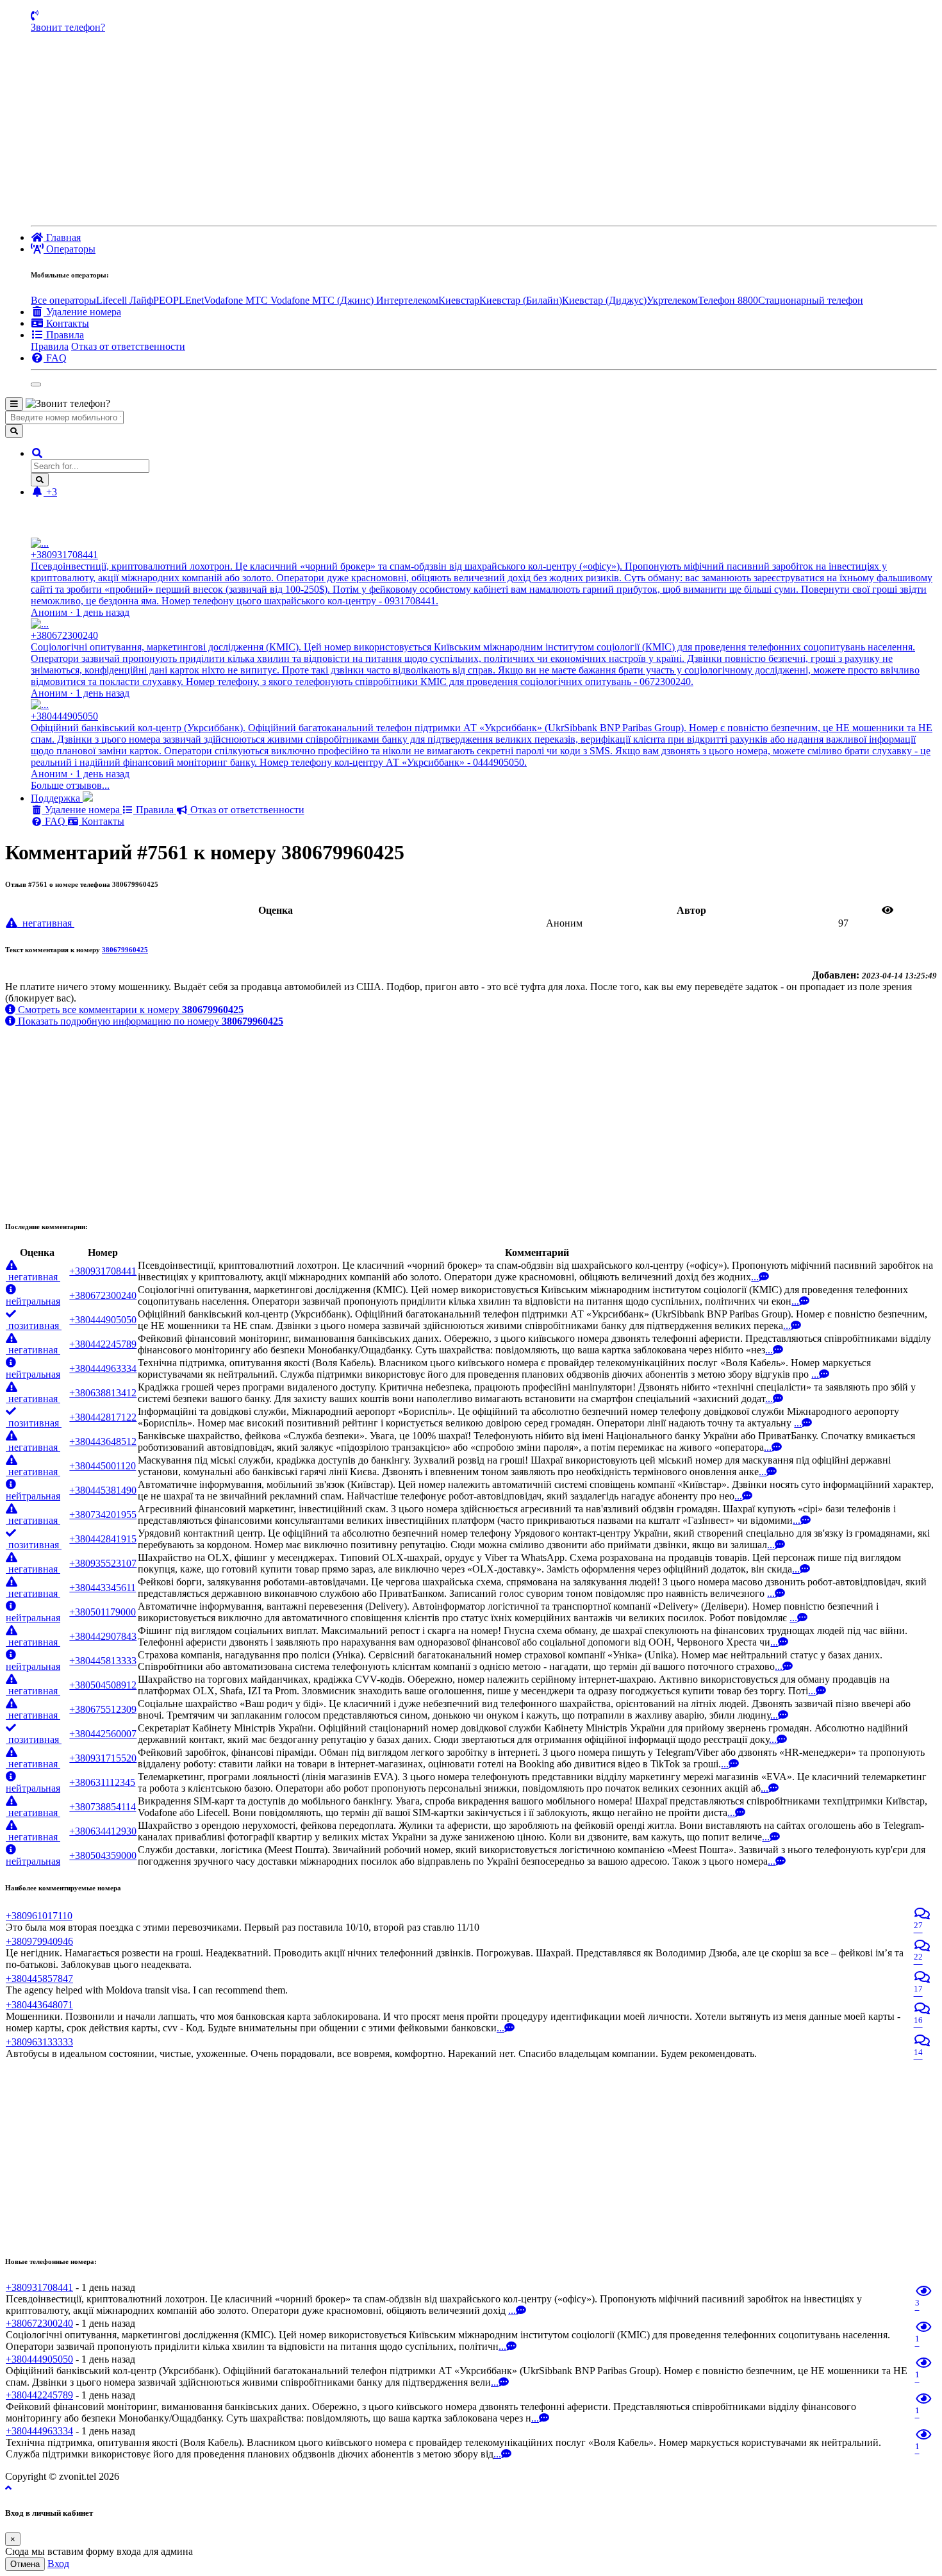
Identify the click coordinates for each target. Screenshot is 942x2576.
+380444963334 (103, 1368)
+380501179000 (103, 1612)
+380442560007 (103, 1734)
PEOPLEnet (178, 300)
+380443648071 (39, 2005)
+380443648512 (103, 1441)
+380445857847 (39, 1978)
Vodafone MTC (237, 300)
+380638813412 (103, 1393)
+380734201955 (103, 1515)
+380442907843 (103, 1636)
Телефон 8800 (728, 300)
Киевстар (459, 300)
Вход (58, 2564)
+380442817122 (103, 1417)
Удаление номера (82, 810)
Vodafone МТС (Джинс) (323, 300)
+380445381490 (103, 1490)
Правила (50, 346)
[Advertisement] (484, 129)
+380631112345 (102, 1782)
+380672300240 (103, 1295)
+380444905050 (103, 1320)
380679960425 (125, 950)
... (755, 1277)
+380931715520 (103, 1758)
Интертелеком (407, 300)
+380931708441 (103, 1271)
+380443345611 (103, 1588)
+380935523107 (103, 1563)
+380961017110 (39, 1916)
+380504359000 (103, 1855)
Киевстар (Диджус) (604, 300)
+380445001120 (103, 1466)
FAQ (55, 821)
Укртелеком (672, 300)
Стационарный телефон (811, 300)
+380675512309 (103, 1709)
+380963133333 (39, 2042)
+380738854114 (103, 1807)
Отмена (25, 2564)
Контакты (102, 821)
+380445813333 (103, 1661)
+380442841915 (103, 1539)
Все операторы (63, 300)
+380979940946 (39, 1941)
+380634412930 (103, 1831)
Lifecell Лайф (125, 300)
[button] (37, 453)
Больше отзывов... (70, 785)
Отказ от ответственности (128, 346)
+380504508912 (103, 1685)
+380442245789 (103, 1344)
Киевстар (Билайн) (521, 300)
